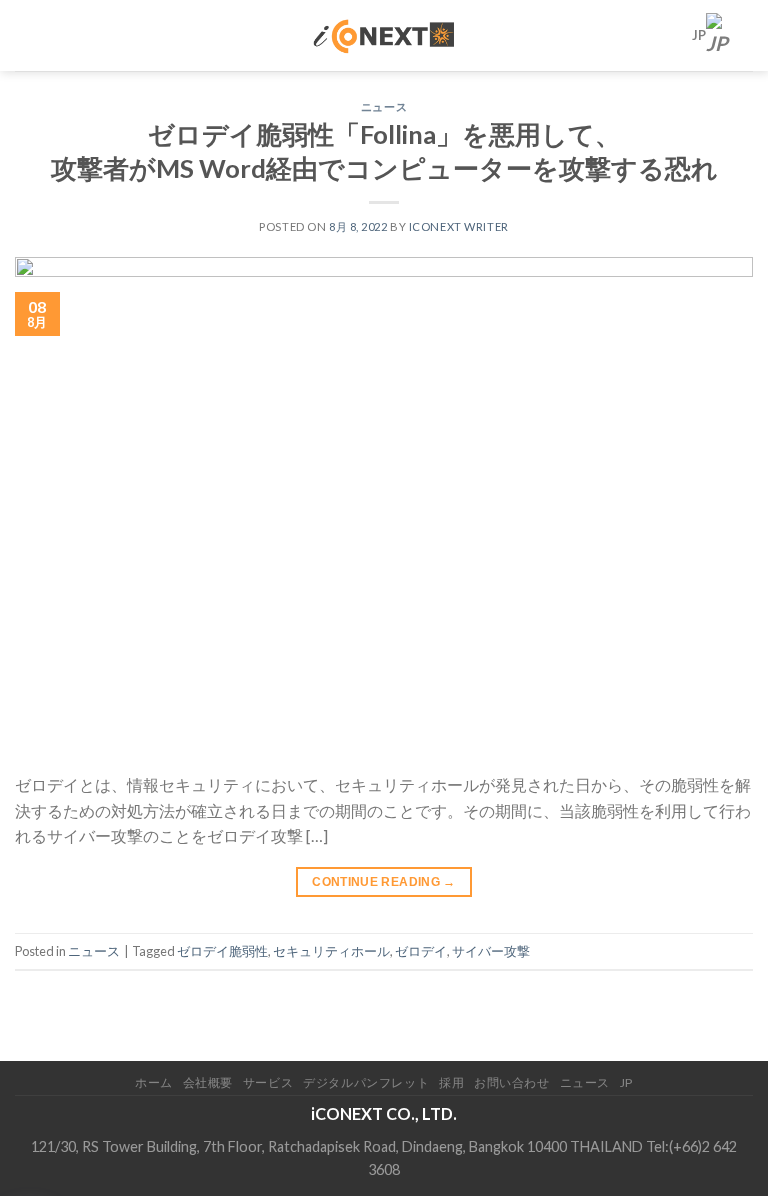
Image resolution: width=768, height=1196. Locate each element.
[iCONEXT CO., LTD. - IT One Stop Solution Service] (384, 35)
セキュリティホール (331, 951)
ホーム (154, 1082)
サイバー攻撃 (491, 951)
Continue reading (384, 882)
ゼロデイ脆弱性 (222, 951)
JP (699, 35)
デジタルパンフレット (366, 1082)
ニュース (384, 106)
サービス (268, 1082)
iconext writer (459, 226)
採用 (451, 1082)
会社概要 (208, 1082)
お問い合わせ (512, 1082)
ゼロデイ (421, 951)
